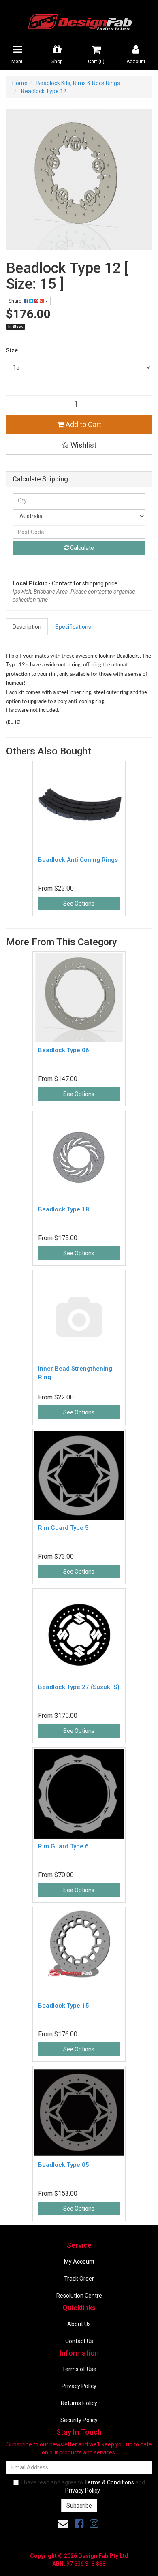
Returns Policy (79, 2403)
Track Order (79, 2279)
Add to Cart (83, 424)
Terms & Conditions (109, 2482)
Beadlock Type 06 (64, 1050)
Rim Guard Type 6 (63, 1846)
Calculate (81, 548)
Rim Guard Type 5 (63, 1528)
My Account (79, 2262)
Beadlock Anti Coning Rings (78, 860)
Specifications (73, 627)
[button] (79, 445)
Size (12, 350)
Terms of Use (79, 2369)
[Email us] (63, 2524)
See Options (79, 904)
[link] (79, 2524)
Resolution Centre (79, 2296)
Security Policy (79, 2420)
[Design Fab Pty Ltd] (79, 21)
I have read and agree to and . (83, 2486)
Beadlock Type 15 (64, 2006)
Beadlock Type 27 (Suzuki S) (79, 1687)
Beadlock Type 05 (64, 2165)
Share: (16, 301)
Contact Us (79, 2341)
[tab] (27, 627)
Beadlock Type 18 (64, 1209)
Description (27, 627)
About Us (79, 2324)
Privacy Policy (79, 2386)
